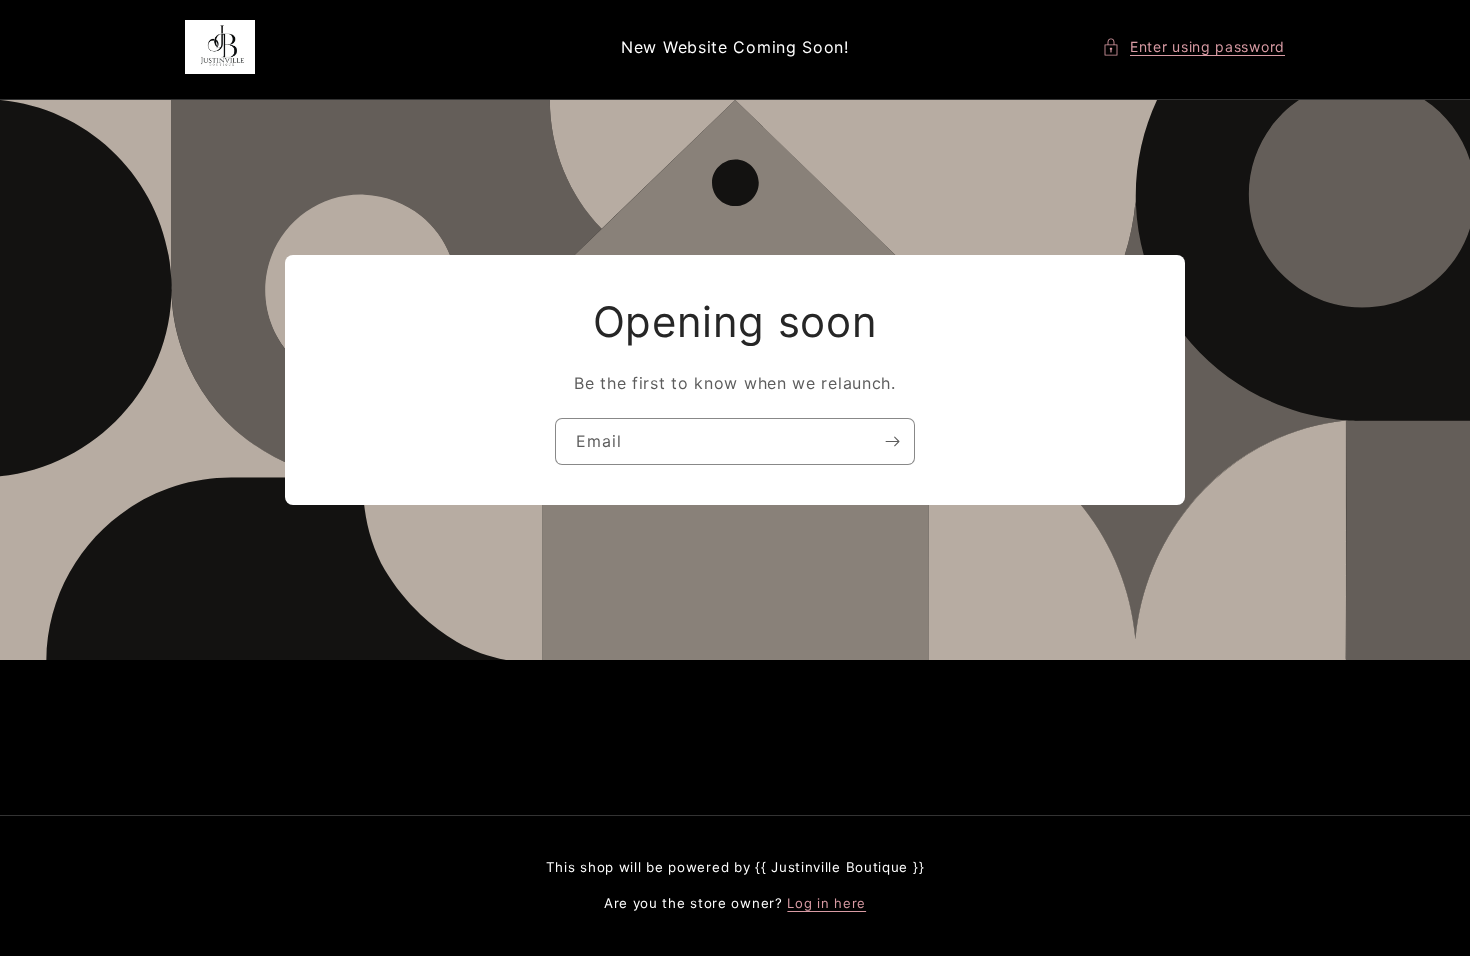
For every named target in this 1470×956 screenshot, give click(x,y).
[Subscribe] (892, 441)
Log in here (826, 903)
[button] (1193, 46)
